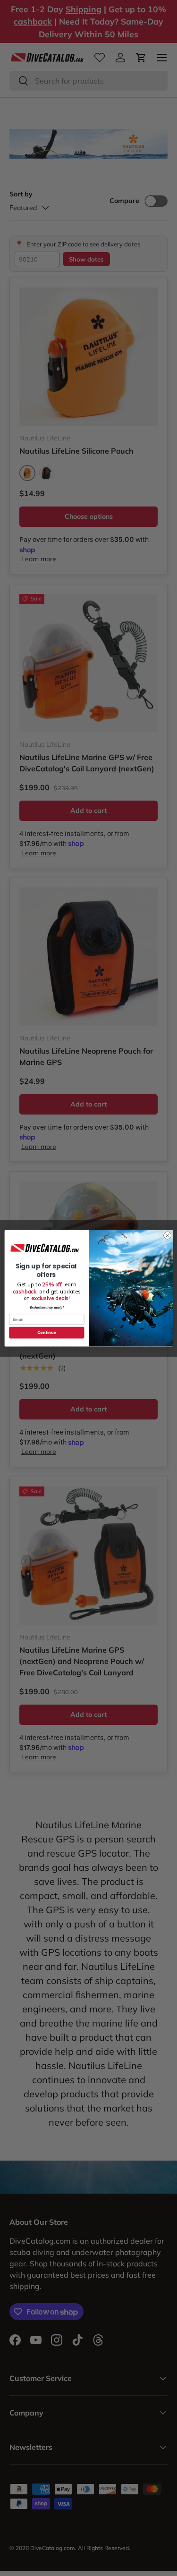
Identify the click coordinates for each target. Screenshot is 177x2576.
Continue (46, 1332)
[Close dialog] (167, 1235)
